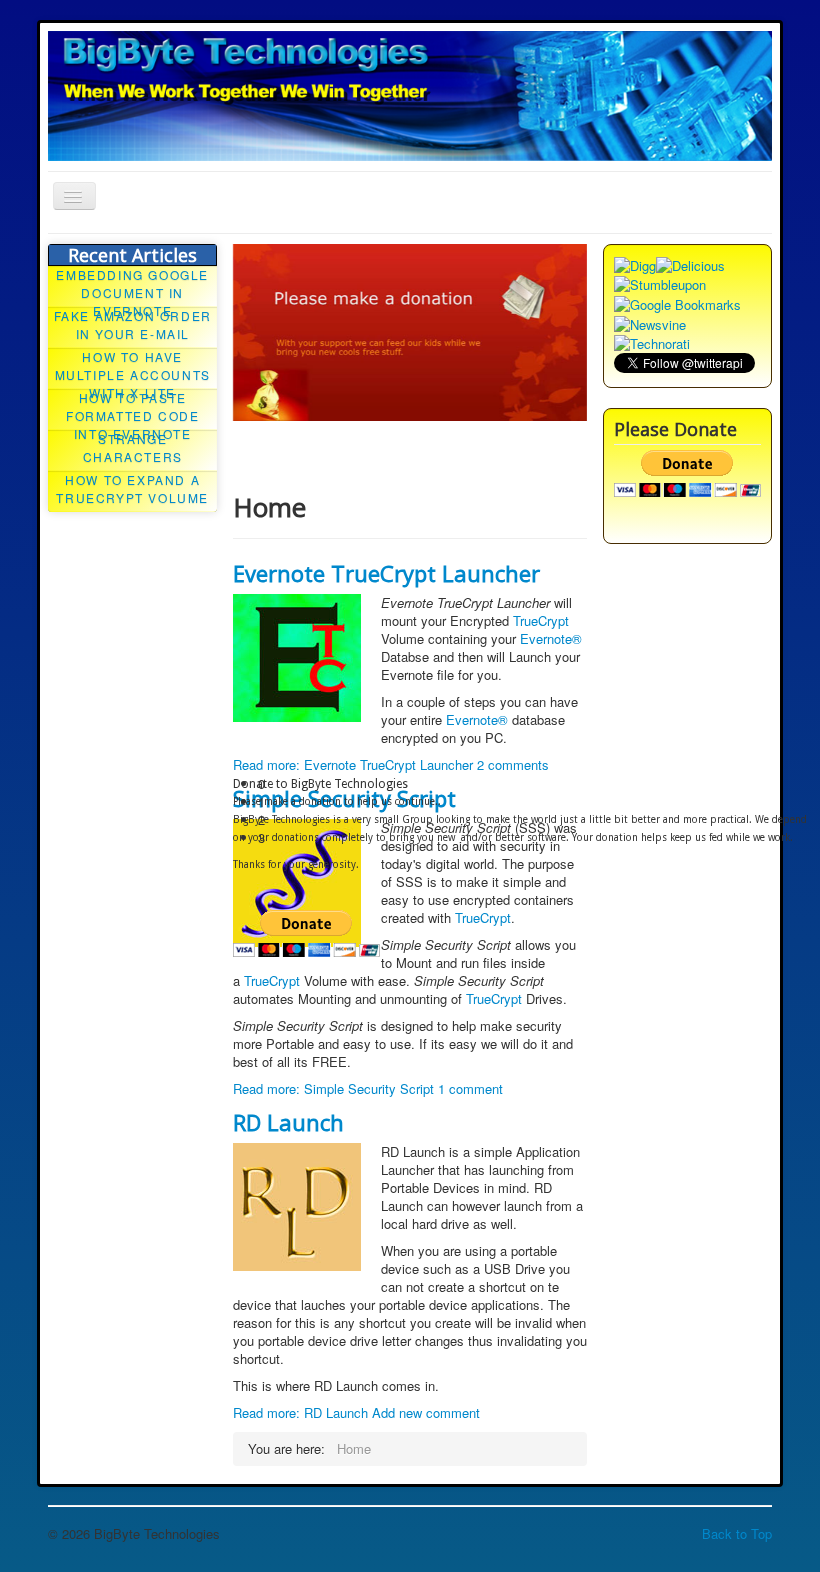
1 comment (470, 1088)
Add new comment (426, 1412)
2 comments (513, 764)
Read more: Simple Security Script (333, 1088)
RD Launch (288, 1122)
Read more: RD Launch (300, 1412)
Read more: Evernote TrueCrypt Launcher (353, 764)
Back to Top (737, 1533)
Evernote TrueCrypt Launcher (386, 573)
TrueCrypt (541, 620)
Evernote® (551, 638)
